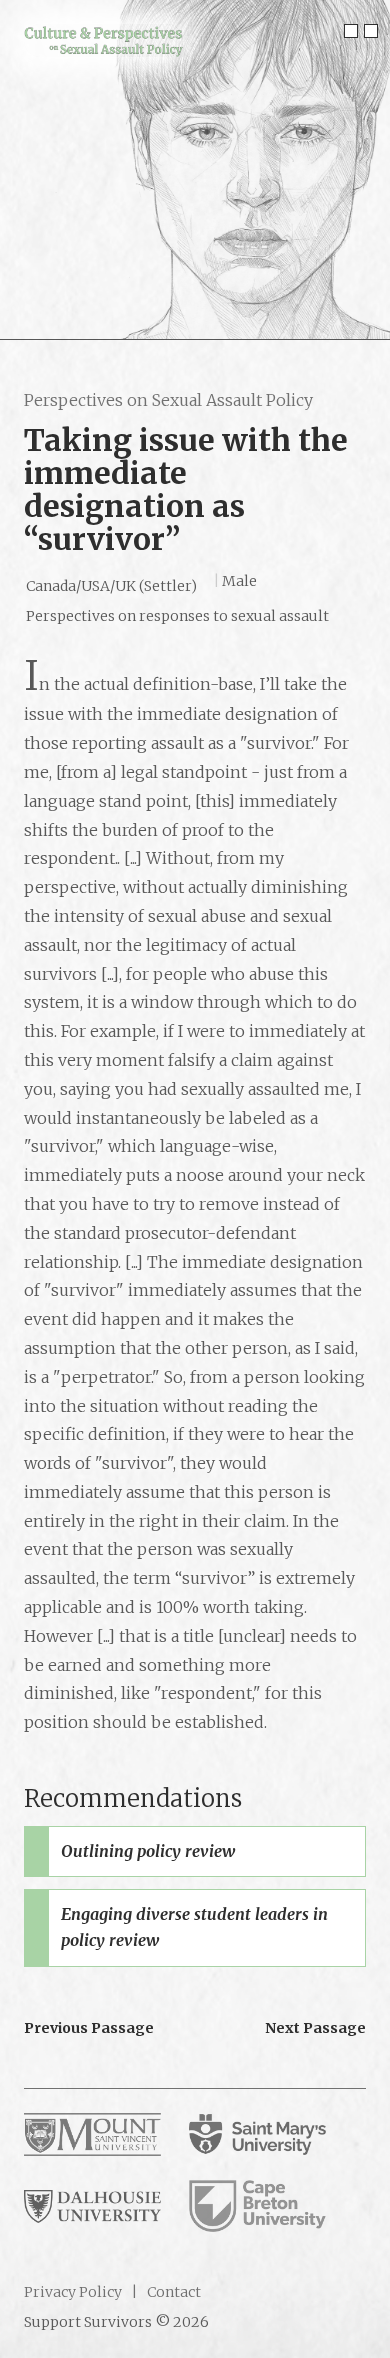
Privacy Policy (73, 2292)
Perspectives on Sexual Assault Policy (168, 400)
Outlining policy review (148, 1851)
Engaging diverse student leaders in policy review (194, 1927)
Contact (172, 2292)
